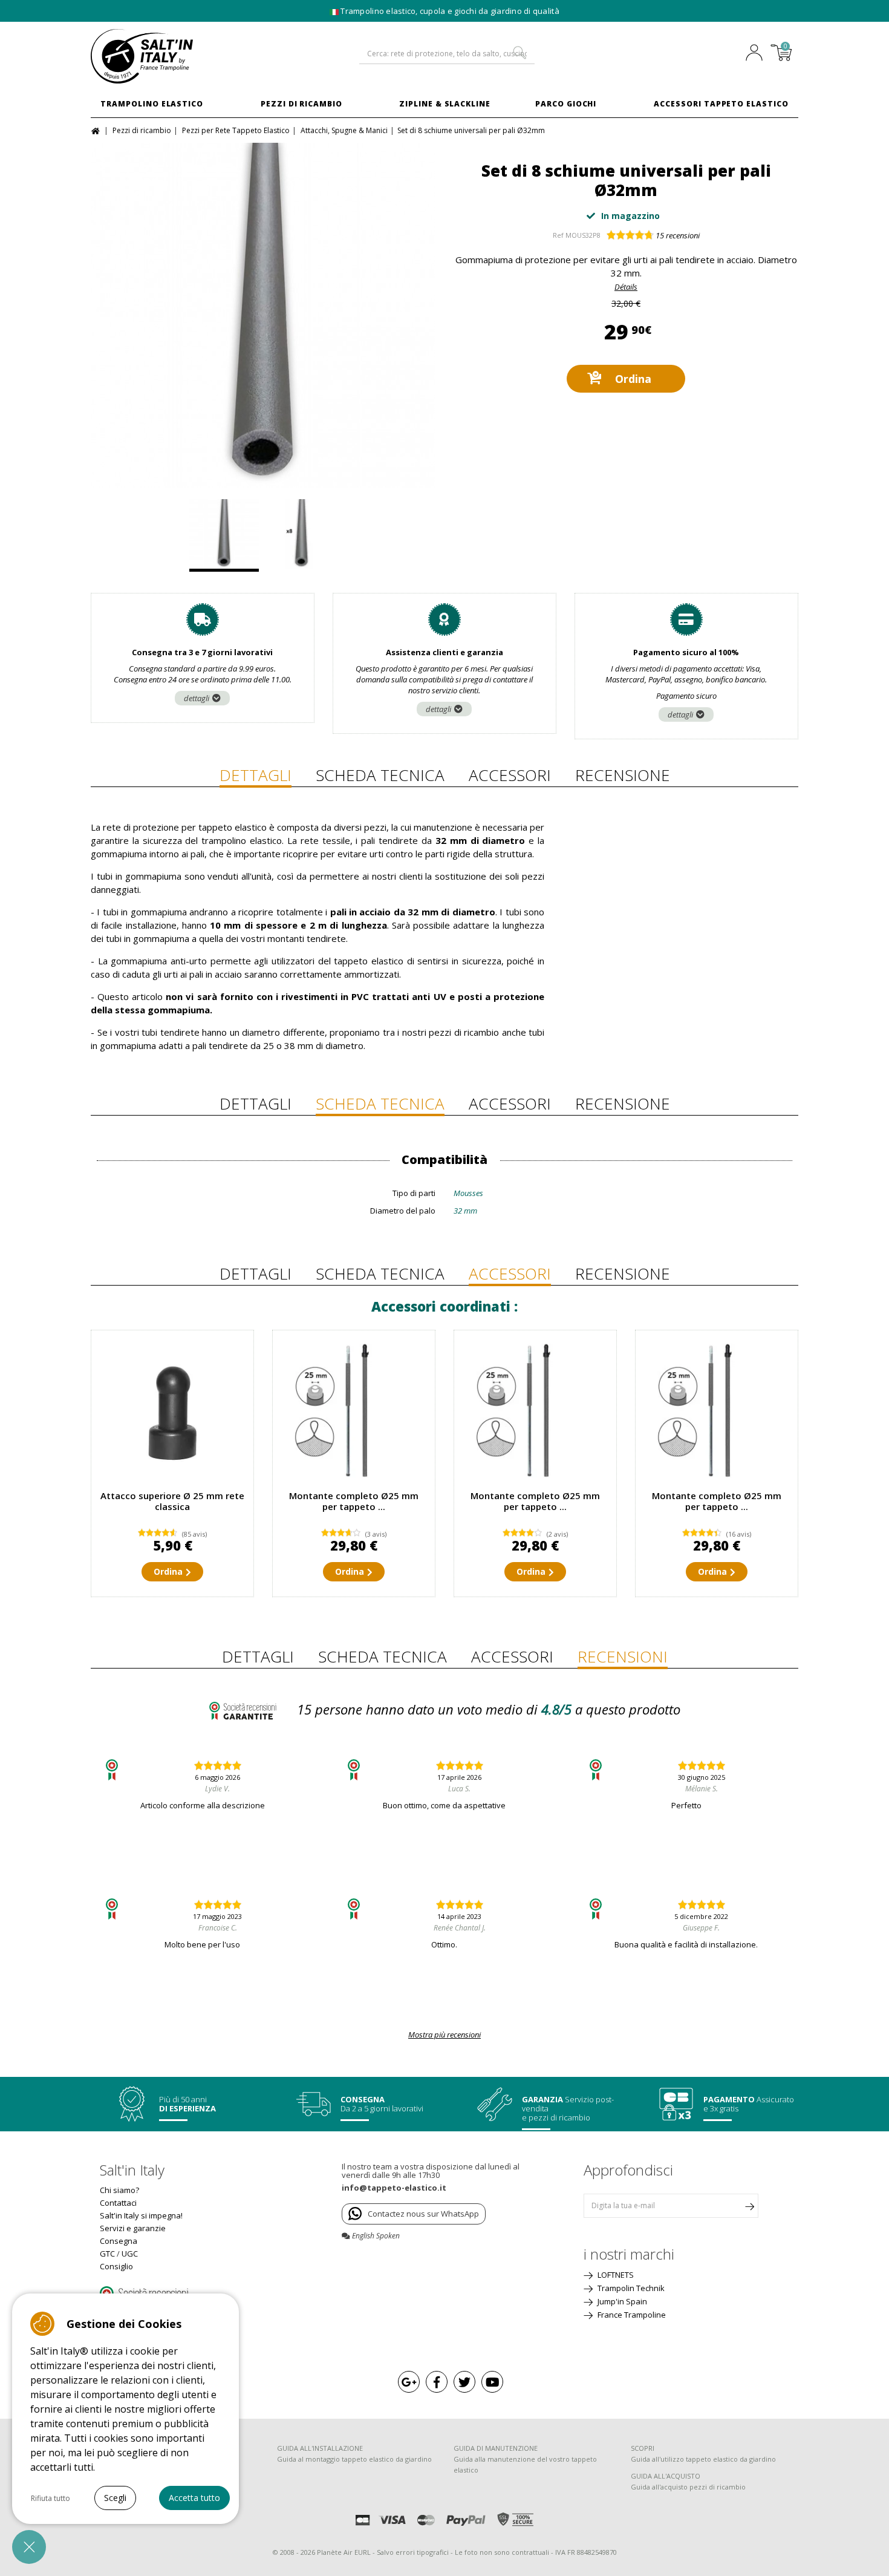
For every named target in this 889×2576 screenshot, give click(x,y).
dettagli (197, 698)
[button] (29, 2547)
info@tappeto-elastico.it (394, 2188)
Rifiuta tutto (50, 2498)
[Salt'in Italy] (172, 56)
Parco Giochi (566, 104)
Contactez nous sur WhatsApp (423, 2214)
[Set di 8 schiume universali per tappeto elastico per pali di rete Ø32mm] (301, 535)
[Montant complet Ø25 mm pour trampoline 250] (354, 1411)
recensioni (678, 235)
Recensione (623, 775)
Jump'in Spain (621, 2301)
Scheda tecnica (380, 775)
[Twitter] (464, 2382)
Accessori (510, 775)
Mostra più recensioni (444, 2035)
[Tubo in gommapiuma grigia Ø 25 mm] (263, 315)
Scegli (115, 2498)
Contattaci (118, 2203)
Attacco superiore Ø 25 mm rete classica (172, 1501)
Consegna (119, 2241)
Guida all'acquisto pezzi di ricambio (688, 2487)
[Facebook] (437, 2382)
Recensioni (623, 1656)
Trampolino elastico (152, 104)
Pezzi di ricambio (301, 104)
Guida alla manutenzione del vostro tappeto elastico (525, 2464)
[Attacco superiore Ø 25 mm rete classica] (172, 1411)
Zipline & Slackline (445, 104)
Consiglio (116, 2266)
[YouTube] (492, 2382)
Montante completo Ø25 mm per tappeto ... (354, 1501)
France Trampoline (631, 2315)
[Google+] (409, 2382)
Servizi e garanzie (133, 2228)
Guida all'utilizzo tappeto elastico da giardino (703, 2459)
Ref (558, 235)
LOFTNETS (615, 2275)
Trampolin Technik (630, 2288)
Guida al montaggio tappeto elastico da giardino (354, 2459)
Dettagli (256, 775)
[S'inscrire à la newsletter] (749, 2206)
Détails (626, 287)
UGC (130, 2254)
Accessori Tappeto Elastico (721, 104)
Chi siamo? (119, 2190)
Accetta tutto (194, 2498)
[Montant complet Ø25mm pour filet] (717, 1411)
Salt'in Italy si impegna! (141, 2215)
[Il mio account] (757, 54)
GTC (107, 2254)
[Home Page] (97, 130)
